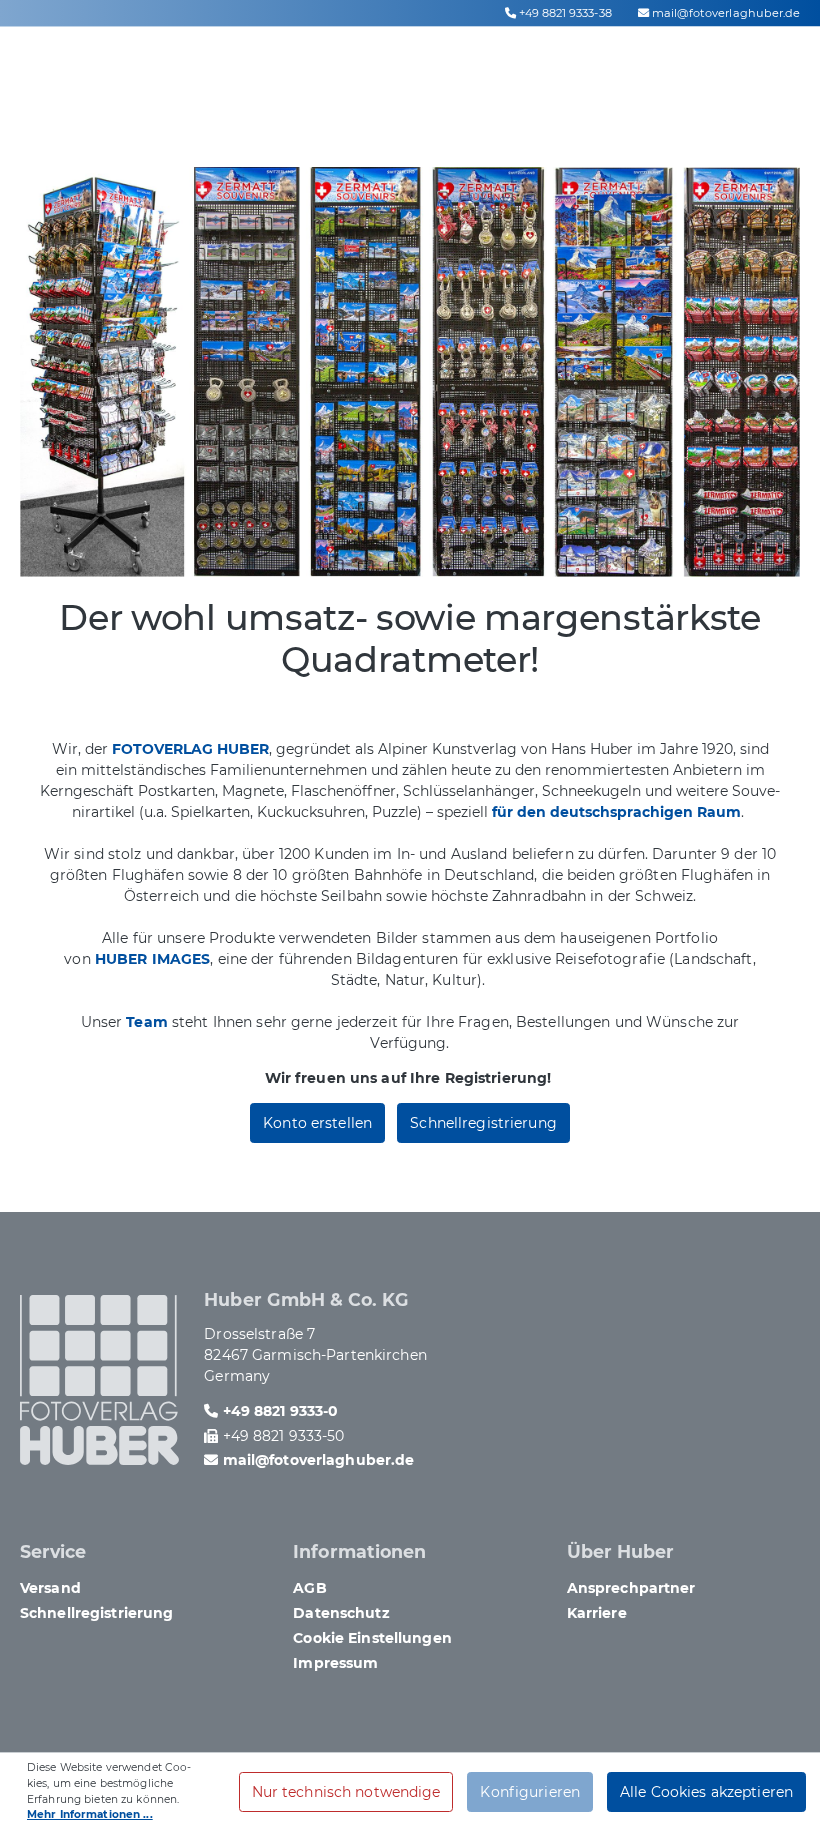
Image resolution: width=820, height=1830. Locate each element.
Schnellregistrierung (483, 1123)
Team (147, 1022)
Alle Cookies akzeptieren (706, 1792)
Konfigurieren (530, 1792)
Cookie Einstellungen (372, 1638)
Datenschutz (341, 1613)
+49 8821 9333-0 (281, 1411)
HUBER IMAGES (152, 959)
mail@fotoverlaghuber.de (726, 13)
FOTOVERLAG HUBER (190, 749)
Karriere (597, 1613)
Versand (50, 1588)
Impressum (335, 1663)
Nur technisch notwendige (346, 1792)
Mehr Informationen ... (90, 1814)
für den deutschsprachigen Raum (616, 812)
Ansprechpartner (631, 1588)
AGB (309, 1588)
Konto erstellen (317, 1123)
